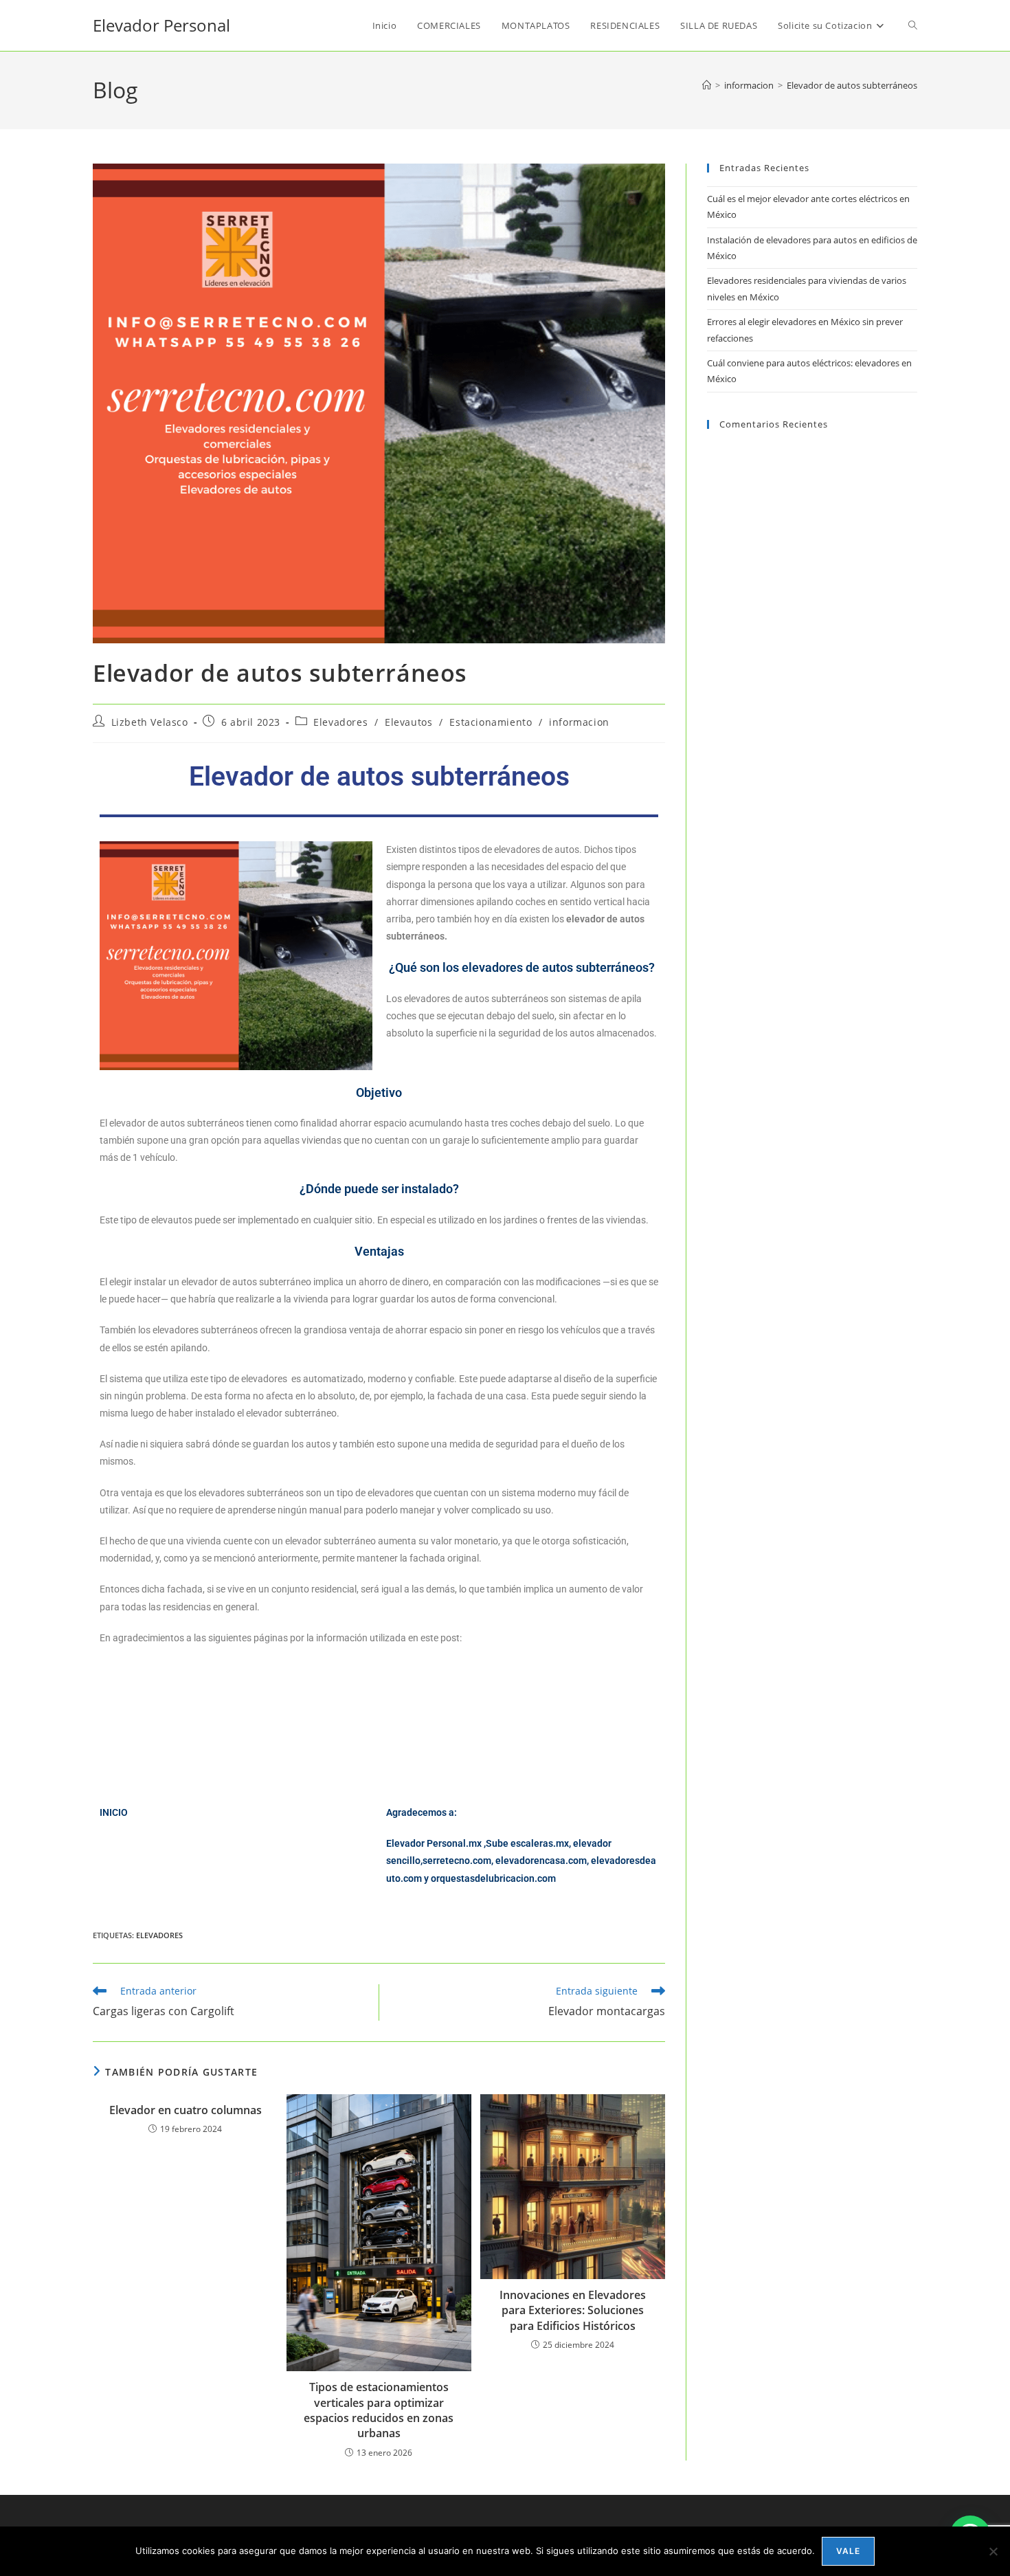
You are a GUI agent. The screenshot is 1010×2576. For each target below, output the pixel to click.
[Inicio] (707, 85)
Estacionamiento (491, 722)
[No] (993, 2551)
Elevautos (408, 722)
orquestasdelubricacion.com (493, 1878)
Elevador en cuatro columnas (186, 2110)
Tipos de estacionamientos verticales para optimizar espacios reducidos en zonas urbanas (379, 2410)
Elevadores (340, 722)
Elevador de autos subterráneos (852, 85)
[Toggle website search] (913, 25)
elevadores (159, 1935)
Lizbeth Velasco (150, 722)
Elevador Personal (161, 25)
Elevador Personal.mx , (436, 1843)
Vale (849, 2551)
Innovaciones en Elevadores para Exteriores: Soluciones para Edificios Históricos (573, 2310)
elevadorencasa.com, (542, 1861)
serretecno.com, (458, 1861)
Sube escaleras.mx (527, 1843)
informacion (579, 722)
